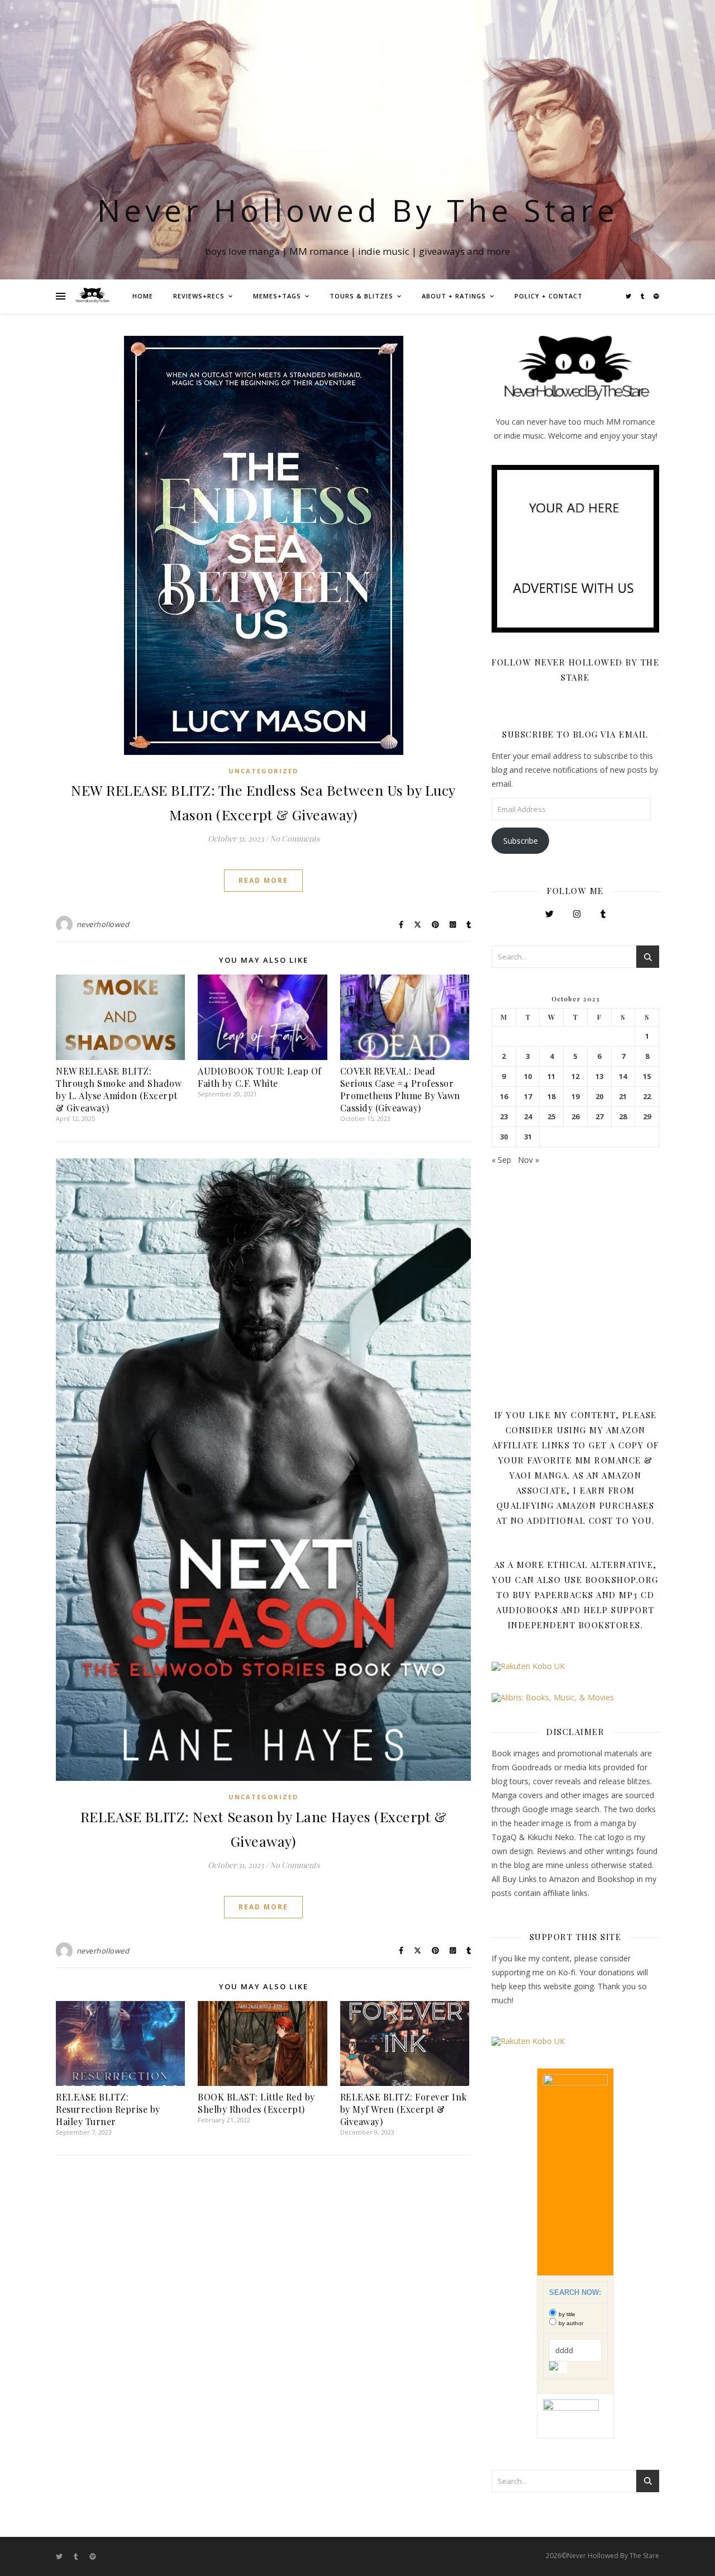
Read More (263, 880)
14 (623, 1076)
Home (143, 296)
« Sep (501, 1160)
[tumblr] (643, 296)
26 (575, 1117)
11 (551, 1076)
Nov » (528, 1160)
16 (504, 1097)
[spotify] (656, 296)
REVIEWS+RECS (199, 296)
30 (504, 1137)
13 (599, 1076)
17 (528, 1097)
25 (551, 1117)
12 (575, 1076)
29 (647, 1117)
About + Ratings (454, 296)
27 (599, 1117)
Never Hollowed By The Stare (358, 210)
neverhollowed (103, 924)
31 (528, 1137)
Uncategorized (263, 771)
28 (623, 1117)
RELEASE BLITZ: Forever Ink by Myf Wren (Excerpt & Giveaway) (404, 2109)
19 (575, 1097)
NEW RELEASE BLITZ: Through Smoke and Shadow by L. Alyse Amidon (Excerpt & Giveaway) (119, 1089)
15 (647, 1076)
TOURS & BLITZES (361, 296)
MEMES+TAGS (277, 296)
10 (528, 1076)
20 (599, 1097)
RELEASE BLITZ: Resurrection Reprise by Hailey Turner (108, 2109)
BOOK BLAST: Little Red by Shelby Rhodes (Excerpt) (256, 2103)
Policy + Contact (549, 296)
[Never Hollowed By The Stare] (92, 296)
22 (647, 1097)
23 (504, 1117)
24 (528, 1117)
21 (623, 1097)
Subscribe (521, 841)
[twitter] (629, 296)
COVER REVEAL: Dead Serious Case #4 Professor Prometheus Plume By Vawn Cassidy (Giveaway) (400, 1089)
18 (551, 1097)
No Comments (295, 838)
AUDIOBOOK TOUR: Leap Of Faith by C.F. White (260, 1077)
